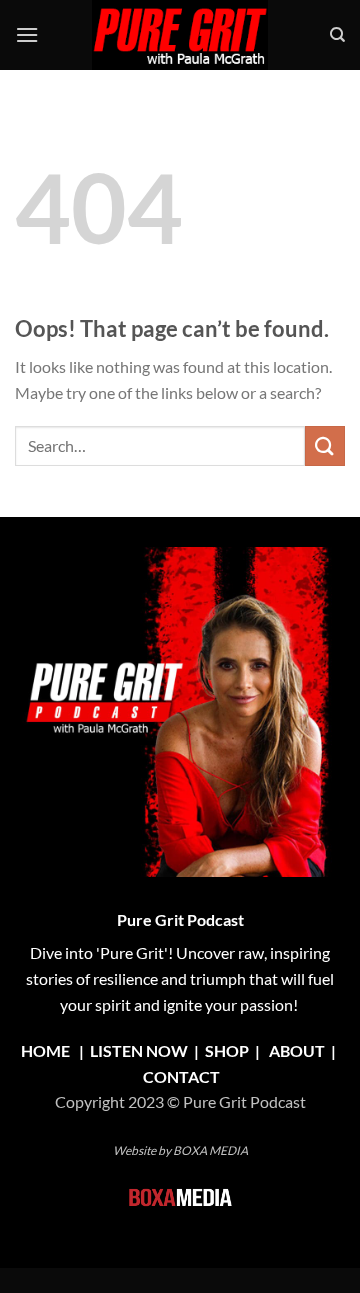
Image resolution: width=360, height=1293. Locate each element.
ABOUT (297, 1050)
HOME (45, 1050)
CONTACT (181, 1076)
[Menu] (27, 34)
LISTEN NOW (139, 1050)
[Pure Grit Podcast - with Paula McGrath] (180, 35)
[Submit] (325, 445)
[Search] (337, 35)
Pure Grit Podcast (180, 919)
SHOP (228, 1050)
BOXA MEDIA (210, 1150)
